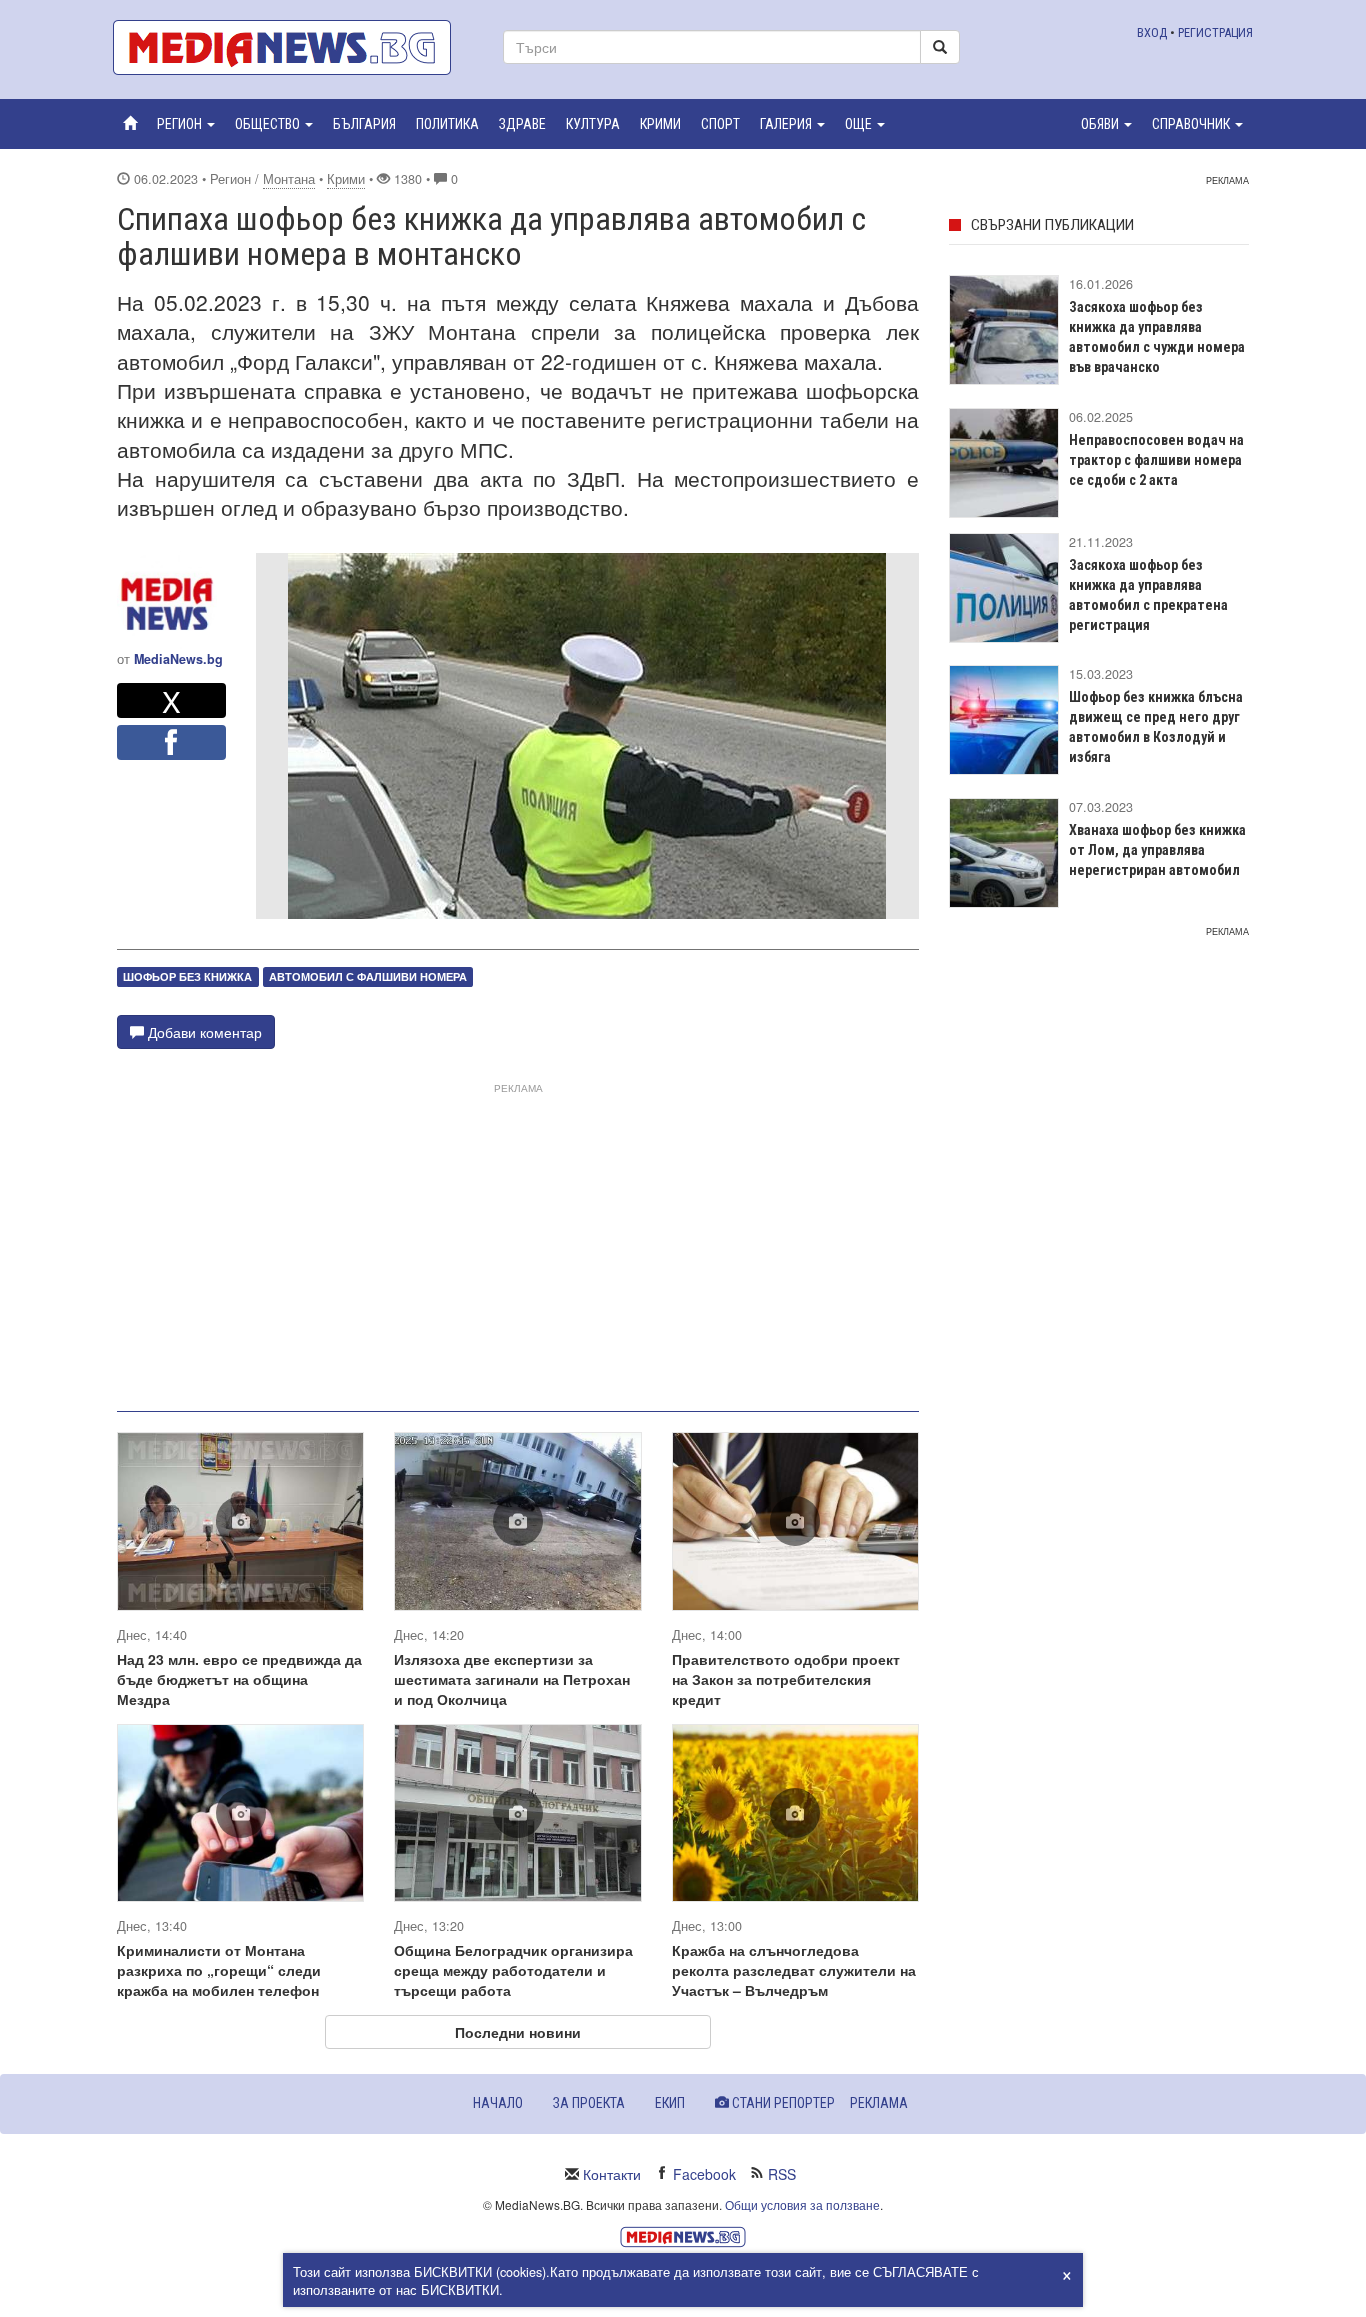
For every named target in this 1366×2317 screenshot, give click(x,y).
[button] (186, 124)
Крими (346, 179)
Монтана (289, 179)
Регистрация (1215, 32)
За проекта (589, 2103)
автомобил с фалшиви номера (368, 976)
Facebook (704, 2174)
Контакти (612, 2174)
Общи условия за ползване (802, 2204)
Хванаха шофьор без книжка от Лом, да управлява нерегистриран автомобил (1157, 850)
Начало (498, 2103)
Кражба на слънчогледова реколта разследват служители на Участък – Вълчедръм (794, 1970)
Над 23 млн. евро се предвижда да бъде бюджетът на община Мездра (239, 1679)
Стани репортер (782, 2103)
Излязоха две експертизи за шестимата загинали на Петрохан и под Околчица (512, 1679)
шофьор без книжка (187, 976)
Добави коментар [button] (203, 1032)
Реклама (879, 2103)
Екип (670, 2103)
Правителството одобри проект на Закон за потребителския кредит (786, 1679)
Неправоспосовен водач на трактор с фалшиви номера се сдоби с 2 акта (1156, 460)
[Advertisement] (518, 1239)
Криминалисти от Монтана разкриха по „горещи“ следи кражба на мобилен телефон (219, 1970)
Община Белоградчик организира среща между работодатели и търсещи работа (513, 1970)
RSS (782, 2174)
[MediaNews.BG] (293, 47)
